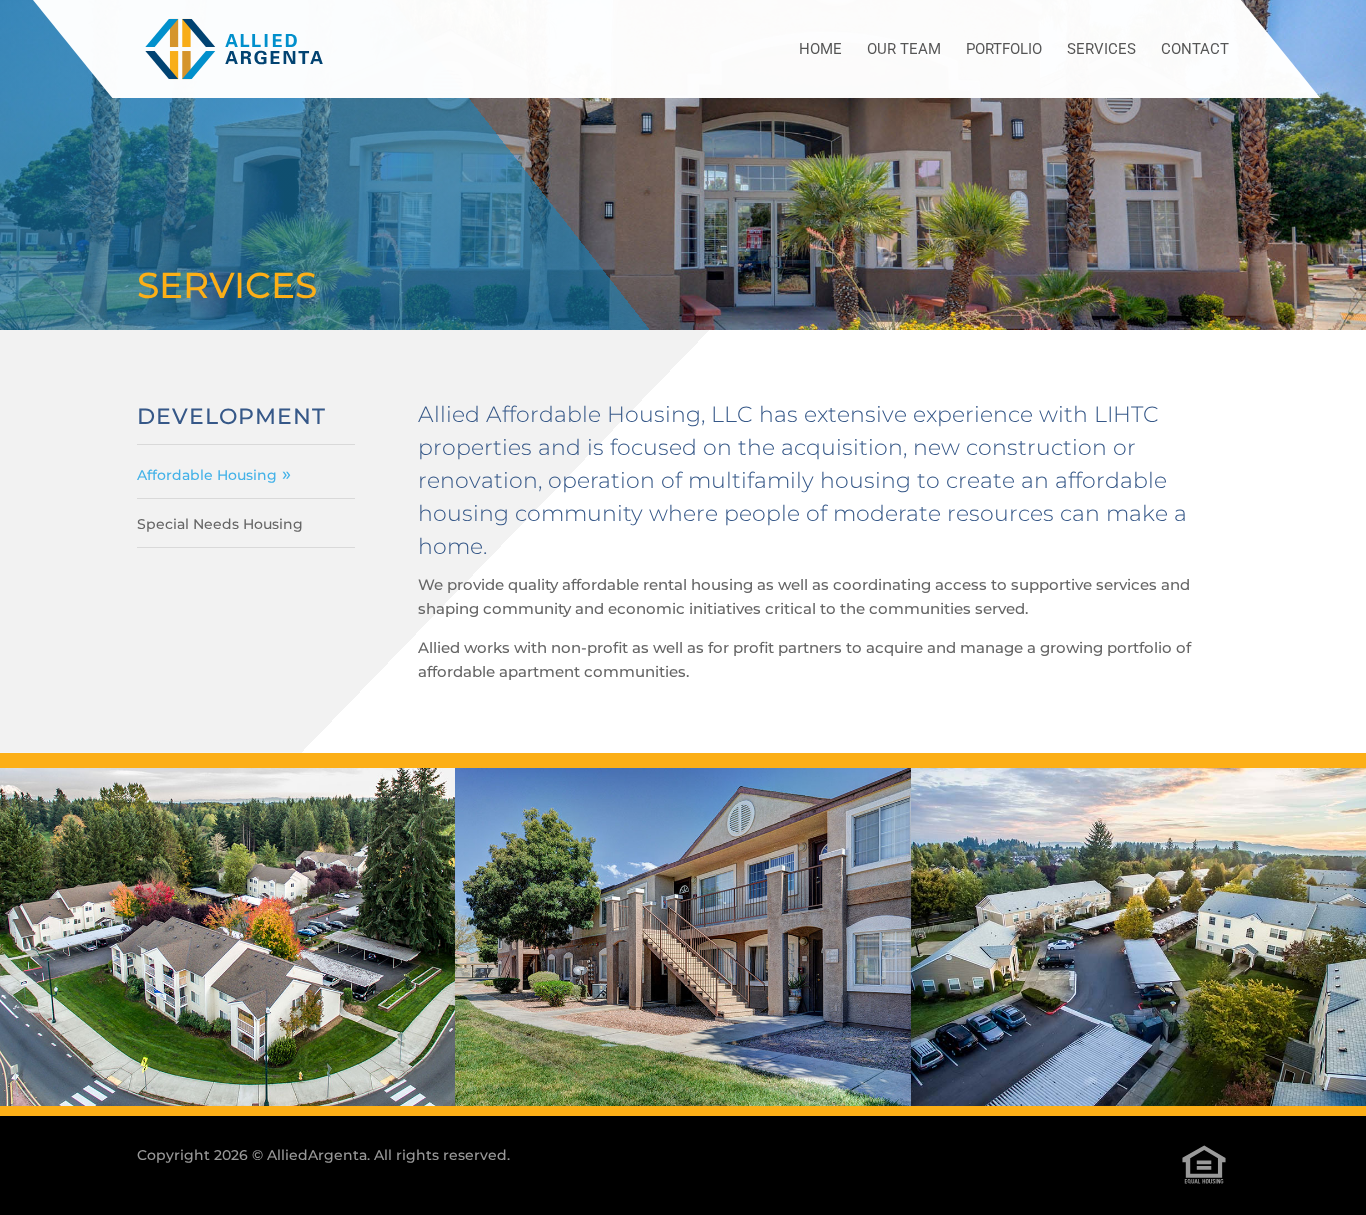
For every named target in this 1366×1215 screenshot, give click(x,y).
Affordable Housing (207, 475)
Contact (1195, 50)
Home (820, 50)
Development (231, 416)
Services (1101, 50)
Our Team (904, 50)
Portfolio (1004, 50)
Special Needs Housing (220, 524)
